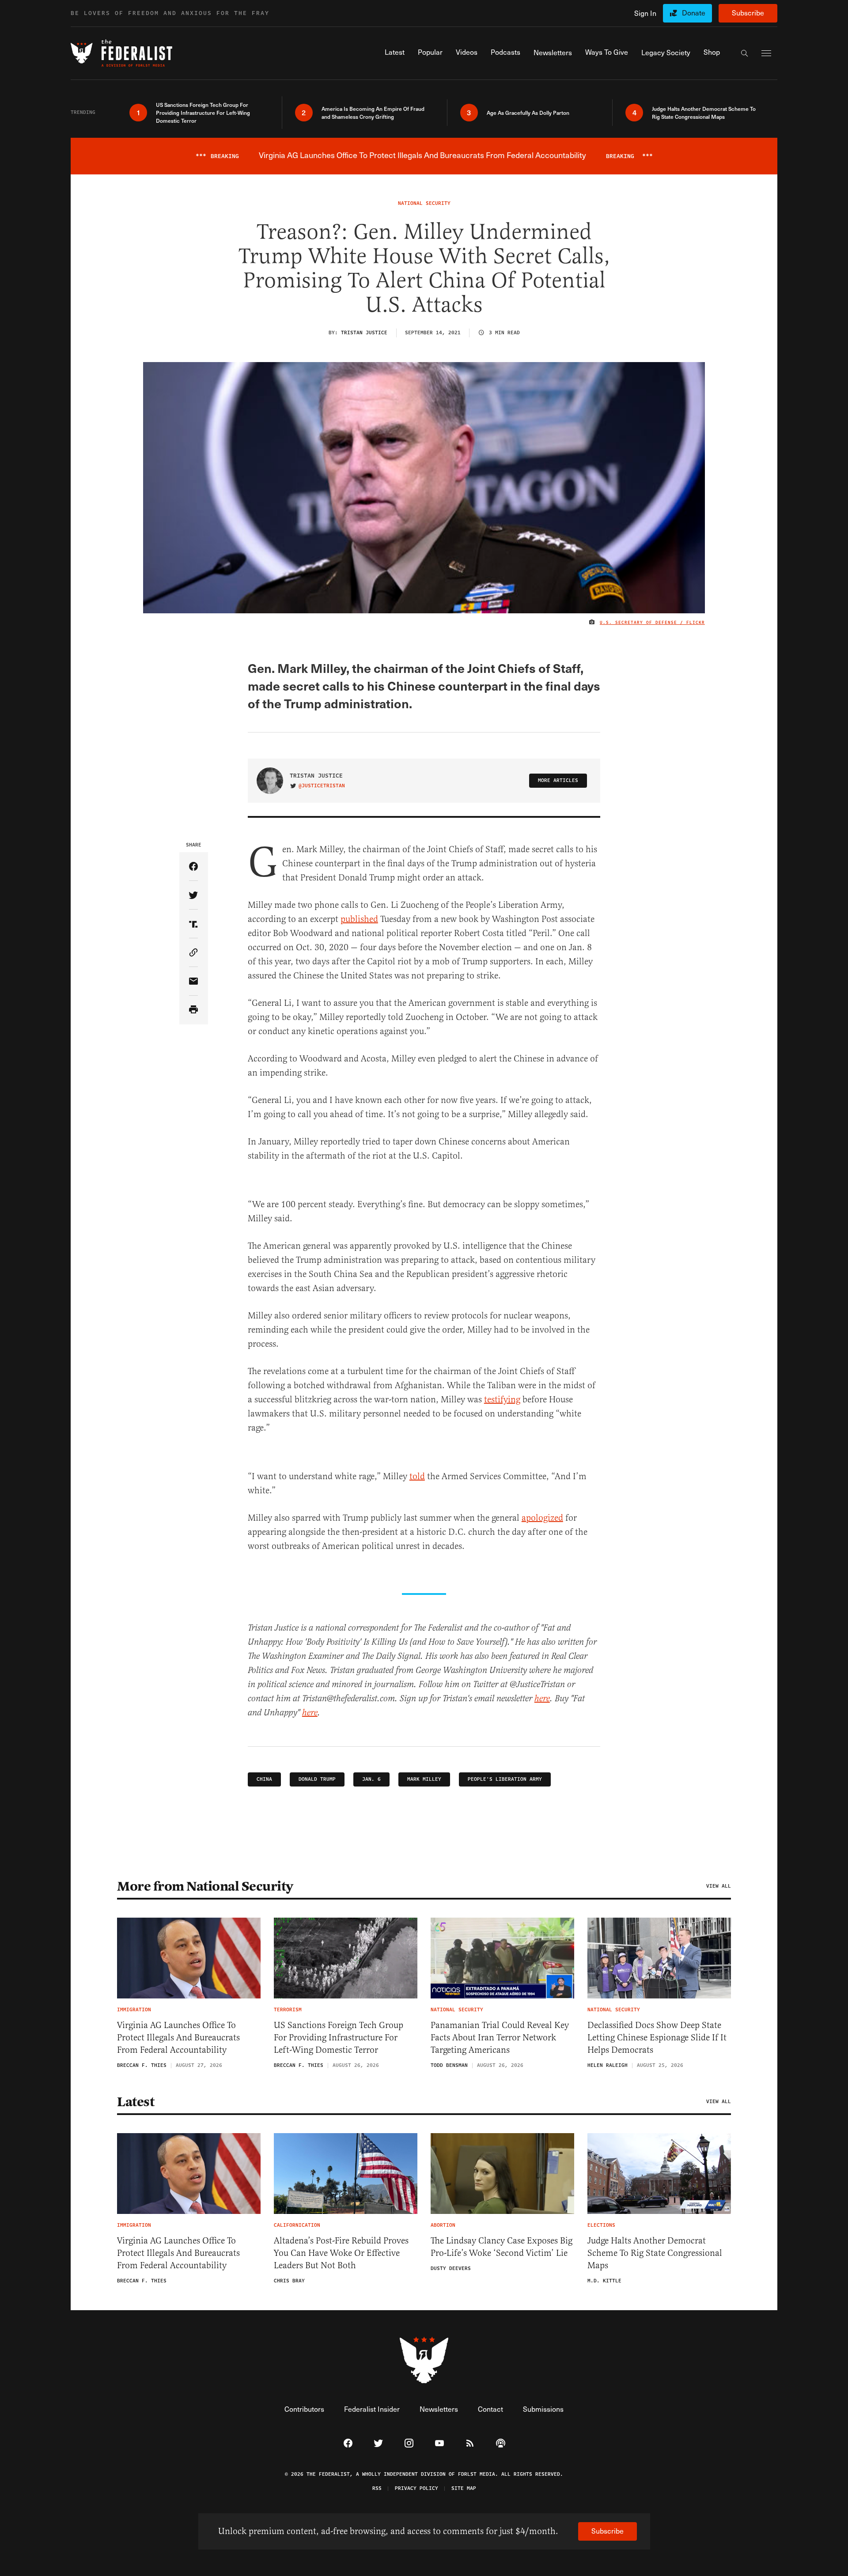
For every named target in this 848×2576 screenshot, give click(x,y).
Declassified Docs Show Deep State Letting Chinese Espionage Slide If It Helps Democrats (657, 2038)
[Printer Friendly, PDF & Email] (194, 1010)
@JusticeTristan (322, 786)
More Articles (558, 780)
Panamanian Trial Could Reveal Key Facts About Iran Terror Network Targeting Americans (500, 2038)
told (417, 1476)
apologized (542, 1518)
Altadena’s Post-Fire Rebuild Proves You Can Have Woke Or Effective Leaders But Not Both (341, 2253)
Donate (694, 13)
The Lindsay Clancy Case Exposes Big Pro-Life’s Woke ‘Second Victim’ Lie (502, 2247)
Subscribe (748, 13)
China (264, 1779)
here (542, 1699)
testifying (502, 1399)
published (359, 919)
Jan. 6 (371, 1779)
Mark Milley (424, 1779)
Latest (136, 2102)
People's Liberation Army (505, 1779)
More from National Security (205, 1886)
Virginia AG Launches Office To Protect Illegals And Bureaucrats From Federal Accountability (178, 2038)
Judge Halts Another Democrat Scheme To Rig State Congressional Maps (655, 2253)
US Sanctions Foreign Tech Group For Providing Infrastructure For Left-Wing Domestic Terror (339, 2038)
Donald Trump (317, 1779)
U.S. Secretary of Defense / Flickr (652, 623)
